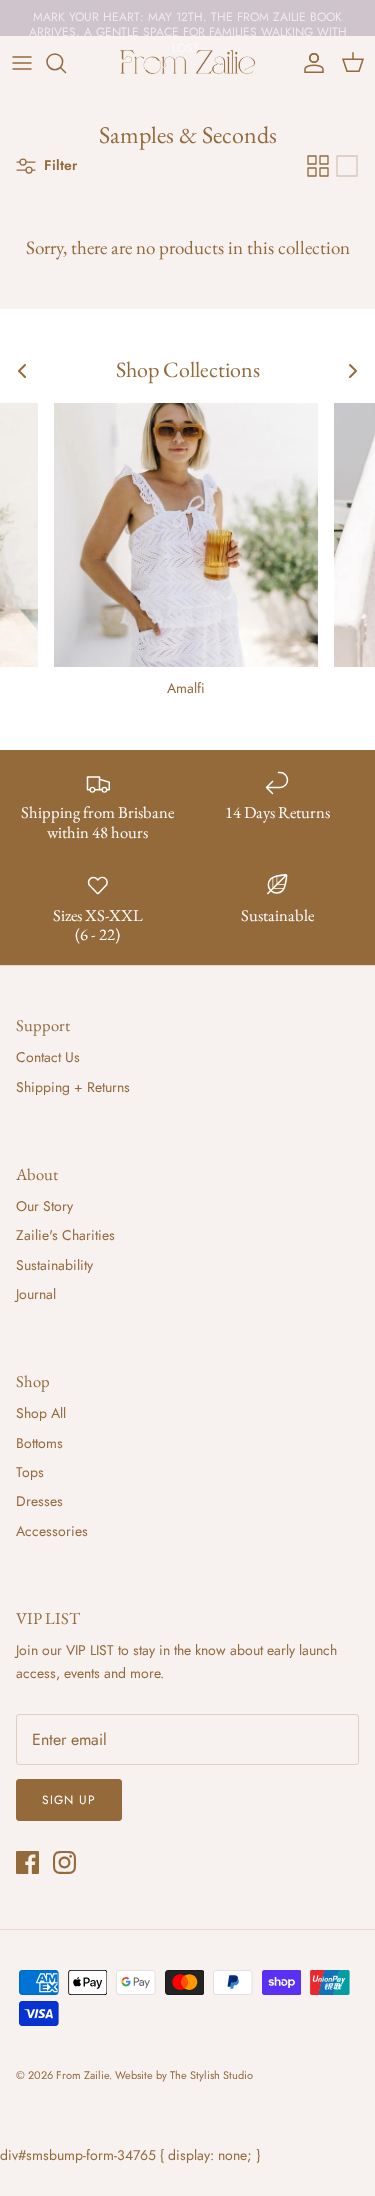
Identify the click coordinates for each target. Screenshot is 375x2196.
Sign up (69, 1800)
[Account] (309, 63)
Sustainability (54, 1265)
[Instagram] (64, 1862)
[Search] (66, 63)
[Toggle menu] (22, 63)
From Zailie (82, 2075)
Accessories (52, 1531)
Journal (36, 1294)
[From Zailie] (188, 63)
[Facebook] (27, 1862)
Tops (30, 1472)
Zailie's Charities (65, 1235)
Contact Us (48, 1057)
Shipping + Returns (73, 1087)
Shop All (41, 1413)
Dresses (39, 1501)
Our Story (44, 1206)
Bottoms (39, 1443)
